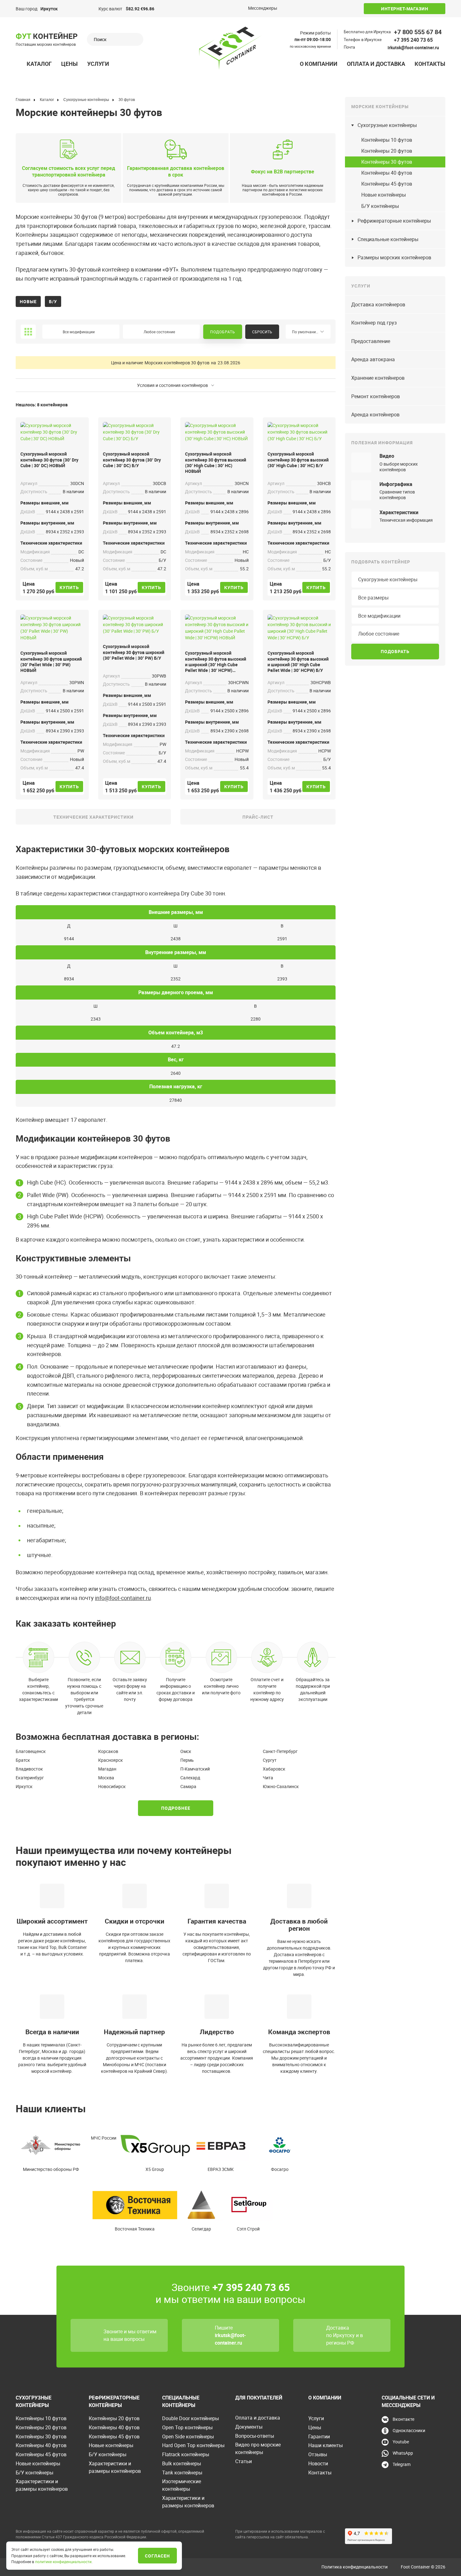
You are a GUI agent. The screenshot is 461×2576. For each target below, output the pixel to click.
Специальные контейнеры (388, 239)
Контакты (430, 64)
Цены (69, 64)
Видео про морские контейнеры (258, 2448)
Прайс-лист (258, 817)
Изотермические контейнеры (182, 2485)
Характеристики (399, 512)
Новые (28, 301)
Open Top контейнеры (187, 2427)
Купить (69, 587)
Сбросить (262, 332)
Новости (318, 2463)
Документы (249, 2427)
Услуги (98, 64)
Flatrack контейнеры (186, 2454)
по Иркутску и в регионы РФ (344, 2339)
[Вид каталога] (28, 332)
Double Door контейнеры (191, 2418)
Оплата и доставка (376, 64)
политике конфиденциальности (63, 2562)
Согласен (157, 2556)
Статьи (244, 2461)
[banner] (230, 48)
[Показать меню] (19, 64)
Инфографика (396, 484)
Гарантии (319, 2436)
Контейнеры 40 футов (387, 173)
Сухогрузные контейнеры (387, 125)
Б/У (53, 301)
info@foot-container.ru (123, 1598)
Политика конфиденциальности (355, 2567)
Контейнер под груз (374, 323)
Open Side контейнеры (188, 2436)
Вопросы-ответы (255, 2436)
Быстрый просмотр (52, 433)
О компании (319, 64)
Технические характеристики (93, 817)
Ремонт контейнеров (376, 396)
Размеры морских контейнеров (394, 257)
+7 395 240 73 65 (413, 40)
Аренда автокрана (373, 359)
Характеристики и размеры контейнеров (42, 2485)
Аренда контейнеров (375, 414)
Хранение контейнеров (378, 378)
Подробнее (176, 1808)
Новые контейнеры (384, 195)
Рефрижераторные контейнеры (394, 221)
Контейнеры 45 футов (387, 184)
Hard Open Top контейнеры (193, 2445)
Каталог (39, 64)
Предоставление (371, 341)
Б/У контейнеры (380, 206)
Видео (387, 456)
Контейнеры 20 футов (387, 151)
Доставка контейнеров (378, 304)
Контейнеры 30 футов (387, 162)
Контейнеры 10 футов (387, 140)
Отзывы (318, 2454)
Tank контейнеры (182, 2473)
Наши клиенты (326, 2445)
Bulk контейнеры (182, 2463)
